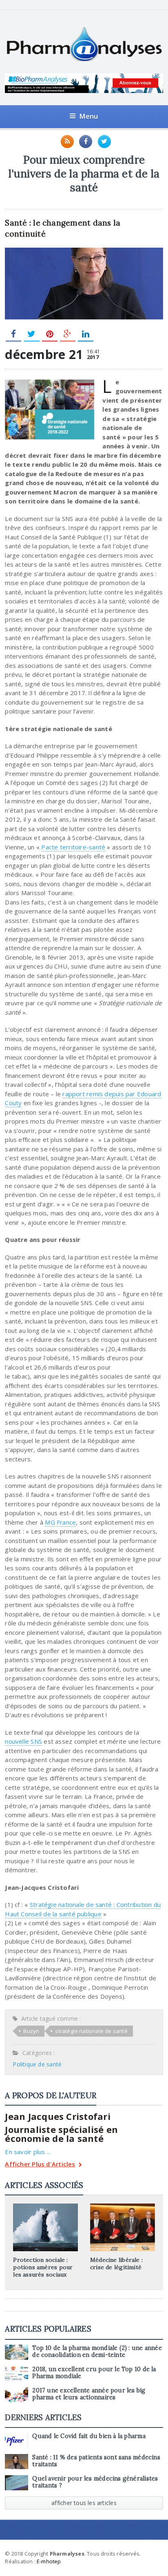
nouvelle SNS (23, 1741)
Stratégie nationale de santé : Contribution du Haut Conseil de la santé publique (83, 1909)
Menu (89, 116)
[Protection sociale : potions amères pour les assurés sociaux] (46, 2206)
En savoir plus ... (28, 2152)
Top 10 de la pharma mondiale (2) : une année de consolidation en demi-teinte (97, 2351)
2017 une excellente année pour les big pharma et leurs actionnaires (89, 2394)
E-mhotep (49, 2561)
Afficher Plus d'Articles (40, 2165)
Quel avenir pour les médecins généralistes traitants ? (95, 2482)
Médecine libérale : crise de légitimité (116, 2263)
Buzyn (31, 2031)
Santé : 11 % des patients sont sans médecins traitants (96, 2461)
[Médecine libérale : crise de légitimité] (122, 2206)
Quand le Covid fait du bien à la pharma (89, 2436)
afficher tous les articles (84, 2503)
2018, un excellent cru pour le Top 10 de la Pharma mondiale (94, 2373)
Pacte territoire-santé (73, 847)
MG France (60, 1522)
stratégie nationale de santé (91, 2031)
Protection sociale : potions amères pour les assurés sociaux (43, 2267)
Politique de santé (37, 2064)
